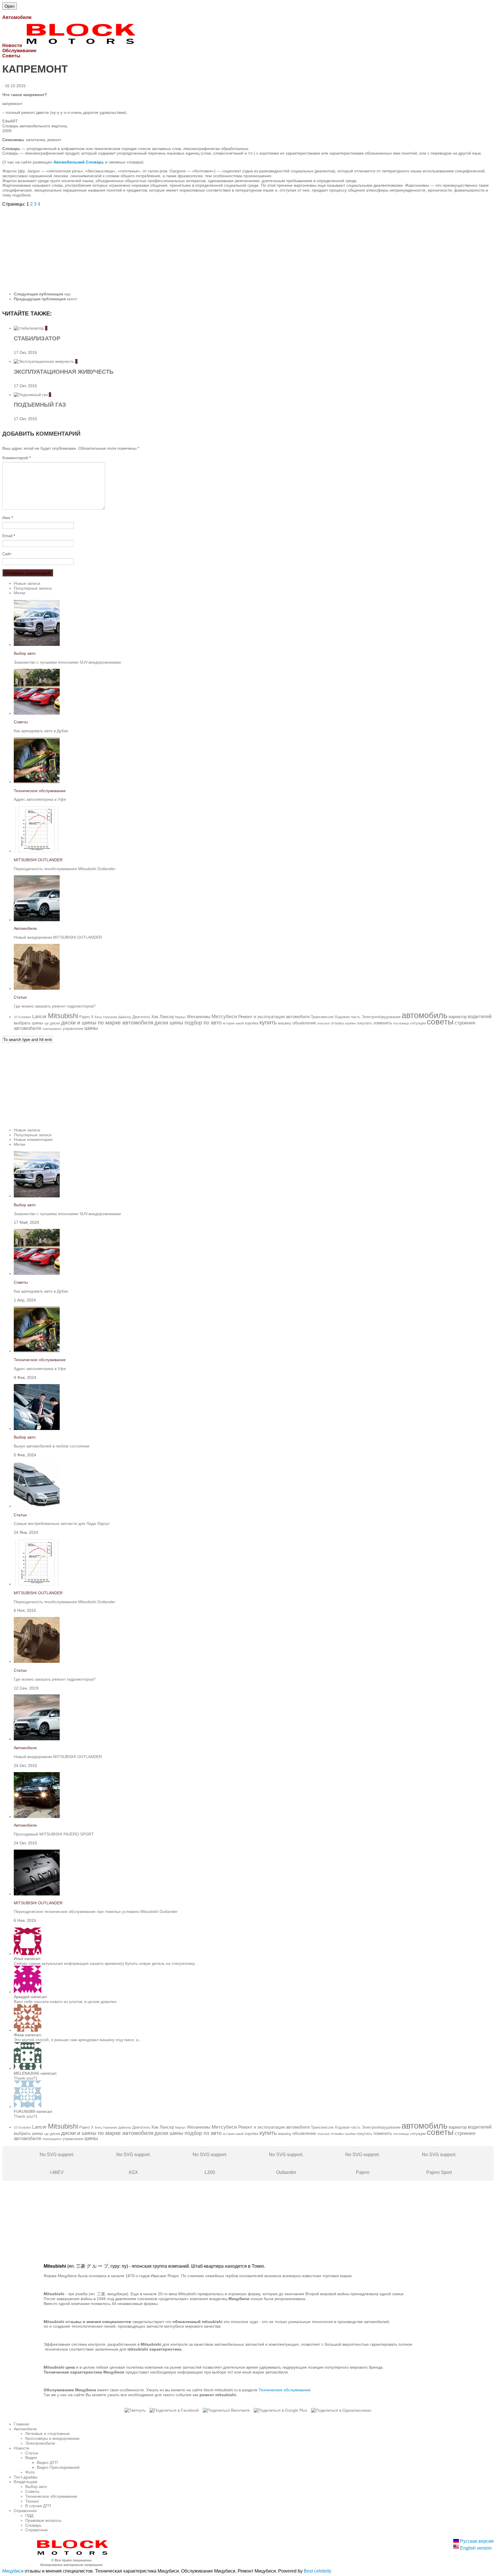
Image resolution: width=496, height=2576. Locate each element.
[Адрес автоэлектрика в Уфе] (37, 782)
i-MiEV (57, 2163)
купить (268, 1022)
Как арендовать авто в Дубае (41, 731)
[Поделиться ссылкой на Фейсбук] (174, 2410)
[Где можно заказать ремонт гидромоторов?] (37, 988)
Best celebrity (317, 2571)
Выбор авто (25, 653)
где (46, 1023)
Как (155, 1017)
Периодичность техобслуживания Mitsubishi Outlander (65, 869)
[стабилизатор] (29, 328)
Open (10, 6)
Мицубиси (13, 2571)
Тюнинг (32, 2501)
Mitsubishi (63, 1016)
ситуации (418, 1023)
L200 (210, 2163)
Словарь (33, 2525)
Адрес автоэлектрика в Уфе (40, 799)
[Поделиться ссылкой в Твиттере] (135, 2410)
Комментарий (17, 458)
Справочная (25, 2511)
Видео (31, 2458)
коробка (252, 1023)
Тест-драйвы (26, 2477)
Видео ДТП (47, 2462)
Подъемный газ (40, 405)
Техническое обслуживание (40, 791)
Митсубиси (224, 1017)
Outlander (286, 2163)
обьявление (304, 1023)
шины (91, 1028)
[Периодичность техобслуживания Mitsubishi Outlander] (37, 851)
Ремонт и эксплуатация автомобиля (274, 1017)
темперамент (52, 1029)
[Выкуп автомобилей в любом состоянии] (37, 1429)
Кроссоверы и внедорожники (52, 2438)
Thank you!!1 (26, 2078)
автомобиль (425, 1015)
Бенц (98, 1017)
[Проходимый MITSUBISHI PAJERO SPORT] (37, 1817)
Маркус (181, 1017)
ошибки (350, 1023)
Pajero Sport (439, 2163)
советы (440, 1022)
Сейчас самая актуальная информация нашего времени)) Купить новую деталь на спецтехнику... (106, 1963)
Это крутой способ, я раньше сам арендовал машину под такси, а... (78, 2040)
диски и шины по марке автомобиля (107, 1023)
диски (55, 1023)
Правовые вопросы (43, 2520)
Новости (22, 2448)
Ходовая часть (348, 1017)
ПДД (29, 2515)
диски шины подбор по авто (188, 1023)
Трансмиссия (322, 1017)
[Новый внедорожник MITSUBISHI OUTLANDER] (37, 920)
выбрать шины (28, 1023)
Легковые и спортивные (48, 2433)
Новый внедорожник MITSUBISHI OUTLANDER (58, 937)
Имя (8, 518)
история (229, 1023)
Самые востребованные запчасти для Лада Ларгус (62, 1523)
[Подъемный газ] (31, 395)
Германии (110, 1017)
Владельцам (26, 2482)
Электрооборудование (381, 1017)
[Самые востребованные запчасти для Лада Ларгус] (37, 1506)
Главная (22, 2424)
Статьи (20, 997)
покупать (365, 1023)
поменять (383, 1023)
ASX (133, 2163)
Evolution (25, 1017)
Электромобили (40, 2443)
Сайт (7, 554)
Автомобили (25, 928)
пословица (401, 1023)
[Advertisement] (175, 247)
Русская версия (476, 2541)
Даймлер (125, 1017)
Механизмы (199, 1017)
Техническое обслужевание (285, 2390)
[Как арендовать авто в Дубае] (37, 713)
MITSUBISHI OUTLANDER (38, 860)
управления (73, 1029)
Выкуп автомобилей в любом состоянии (52, 1446)
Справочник (36, 2530)
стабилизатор (37, 338)
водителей (480, 1017)
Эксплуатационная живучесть (64, 372)
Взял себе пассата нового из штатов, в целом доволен (65, 2002)
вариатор (458, 1017)
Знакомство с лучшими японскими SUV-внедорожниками (67, 662)
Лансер (167, 1017)
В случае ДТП (38, 2506)
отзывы (337, 1023)
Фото (30, 2472)
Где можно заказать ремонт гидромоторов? (55, 1006)
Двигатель (141, 1017)
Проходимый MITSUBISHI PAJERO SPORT (54, 1834)
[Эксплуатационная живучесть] (44, 361)
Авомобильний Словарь (78, 162)
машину (285, 1023)
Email (9, 536)
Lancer (39, 1017)
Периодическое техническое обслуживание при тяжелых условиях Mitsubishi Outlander (96, 1911)
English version (475, 2548)
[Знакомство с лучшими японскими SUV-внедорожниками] (37, 644)
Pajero (85, 1017)
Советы (21, 722)
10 (15, 1017)
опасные (323, 1023)
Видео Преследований (58, 2467)
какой (240, 1023)
